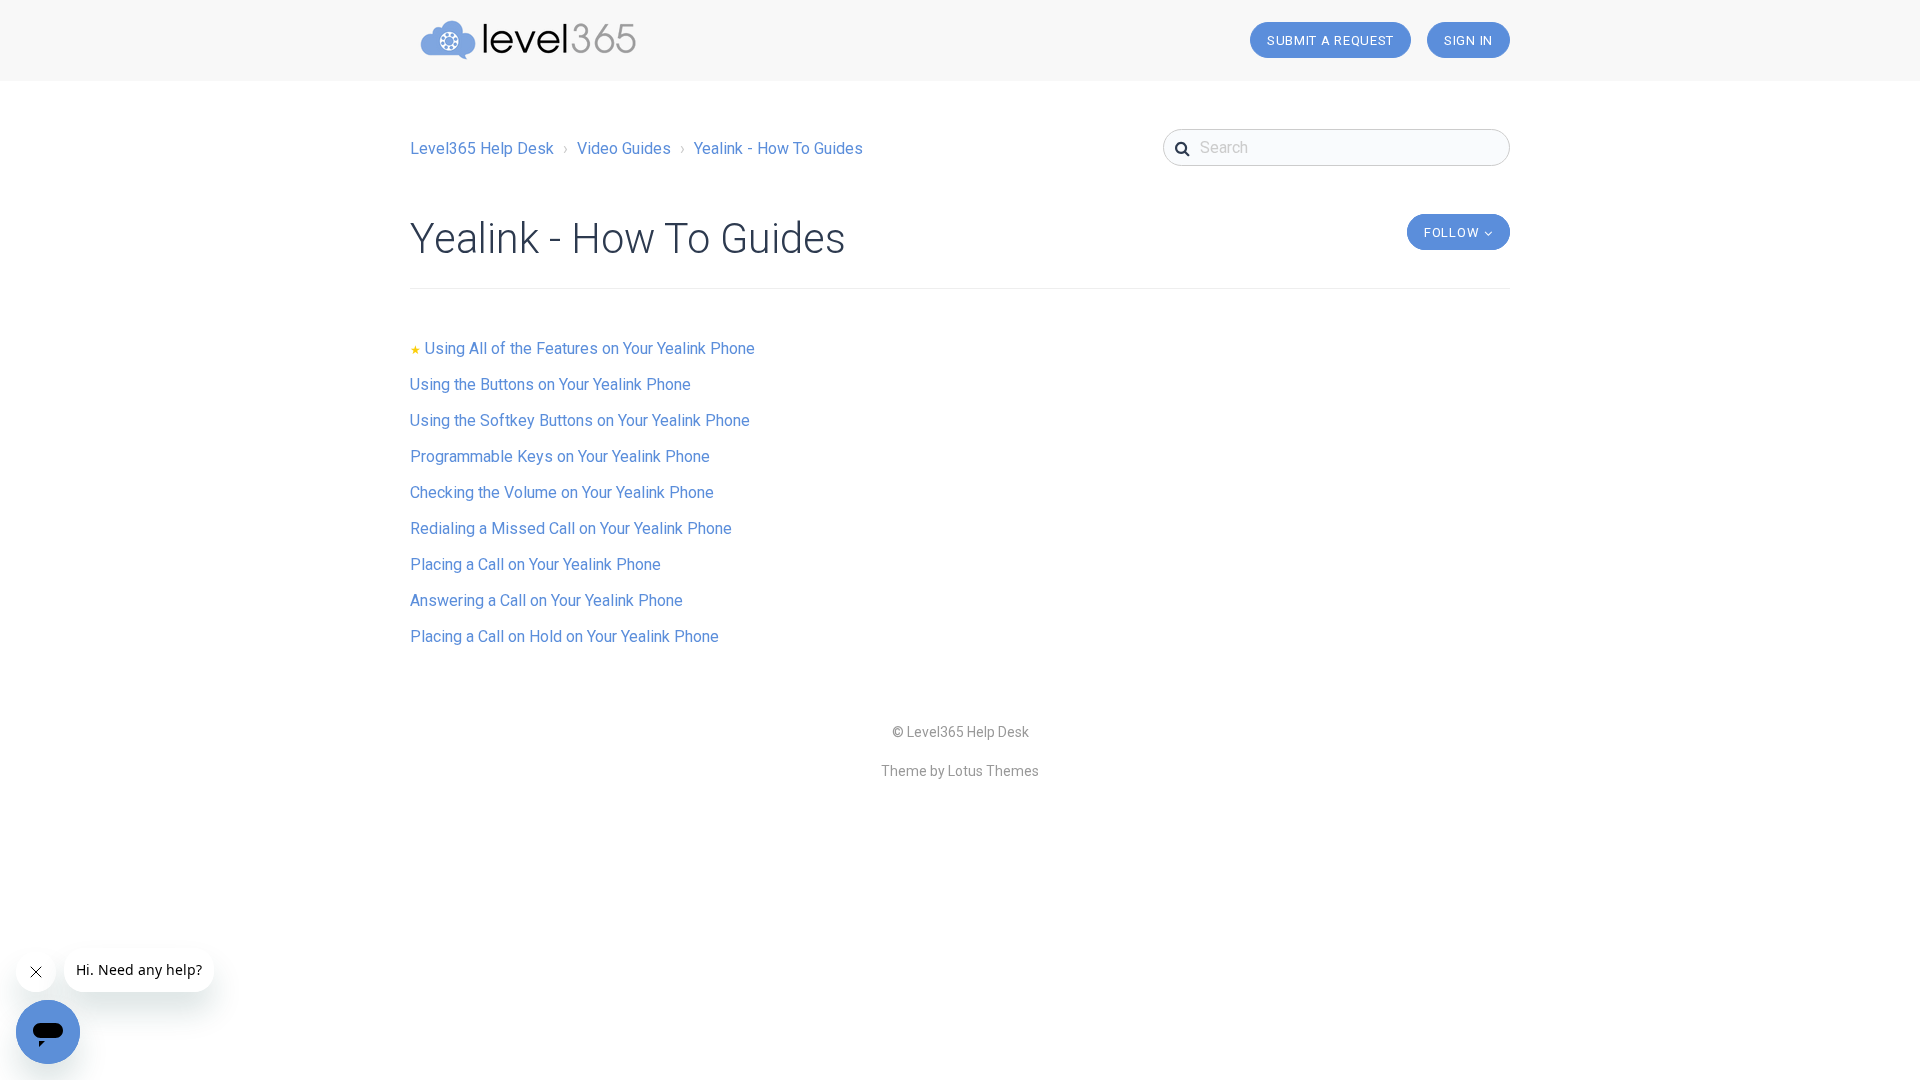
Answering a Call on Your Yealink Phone (546, 600)
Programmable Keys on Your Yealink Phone (560, 456)
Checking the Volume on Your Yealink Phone (562, 492)
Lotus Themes (993, 771)
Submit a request (1330, 40)
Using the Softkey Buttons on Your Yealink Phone (580, 420)
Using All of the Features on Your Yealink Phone (590, 348)
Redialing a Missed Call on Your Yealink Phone (571, 528)
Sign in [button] (1468, 40)
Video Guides (624, 148)
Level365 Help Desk (482, 148)
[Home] (528, 40)
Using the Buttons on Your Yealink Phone (550, 384)
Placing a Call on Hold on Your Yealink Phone (564, 636)
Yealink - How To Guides (778, 148)
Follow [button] (1451, 232)
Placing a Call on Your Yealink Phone (535, 564)
